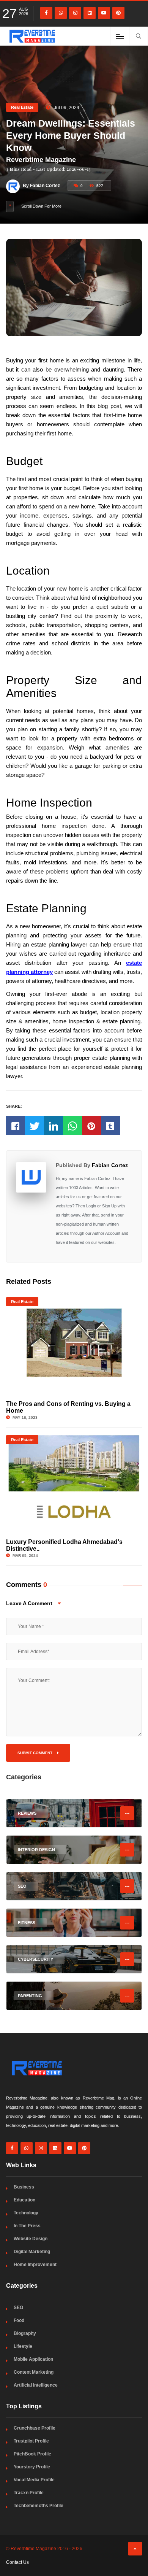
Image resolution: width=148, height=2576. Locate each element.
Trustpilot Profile (31, 2441)
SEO (18, 2308)
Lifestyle (23, 2346)
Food (19, 2320)
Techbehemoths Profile (39, 2506)
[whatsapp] (61, 13)
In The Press (27, 2226)
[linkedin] (90, 13)
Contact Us (17, 2562)
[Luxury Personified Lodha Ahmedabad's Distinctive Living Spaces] (74, 1481)
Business (24, 2187)
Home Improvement (35, 2265)
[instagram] (75, 13)
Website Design (31, 2239)
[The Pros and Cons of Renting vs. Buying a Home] (74, 1343)
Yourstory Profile (32, 2467)
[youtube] (104, 13)
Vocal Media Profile (34, 2480)
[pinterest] (118, 13)
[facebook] (46, 13)
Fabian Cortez (110, 1165)
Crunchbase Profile (35, 2428)
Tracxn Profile (29, 2493)
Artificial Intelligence (36, 2385)
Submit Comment (35, 1753)
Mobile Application (33, 2359)
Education (24, 2200)
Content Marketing (34, 2372)
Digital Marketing (32, 2252)
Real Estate (22, 107)
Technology (26, 2213)
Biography (25, 2333)
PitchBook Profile (32, 2454)
